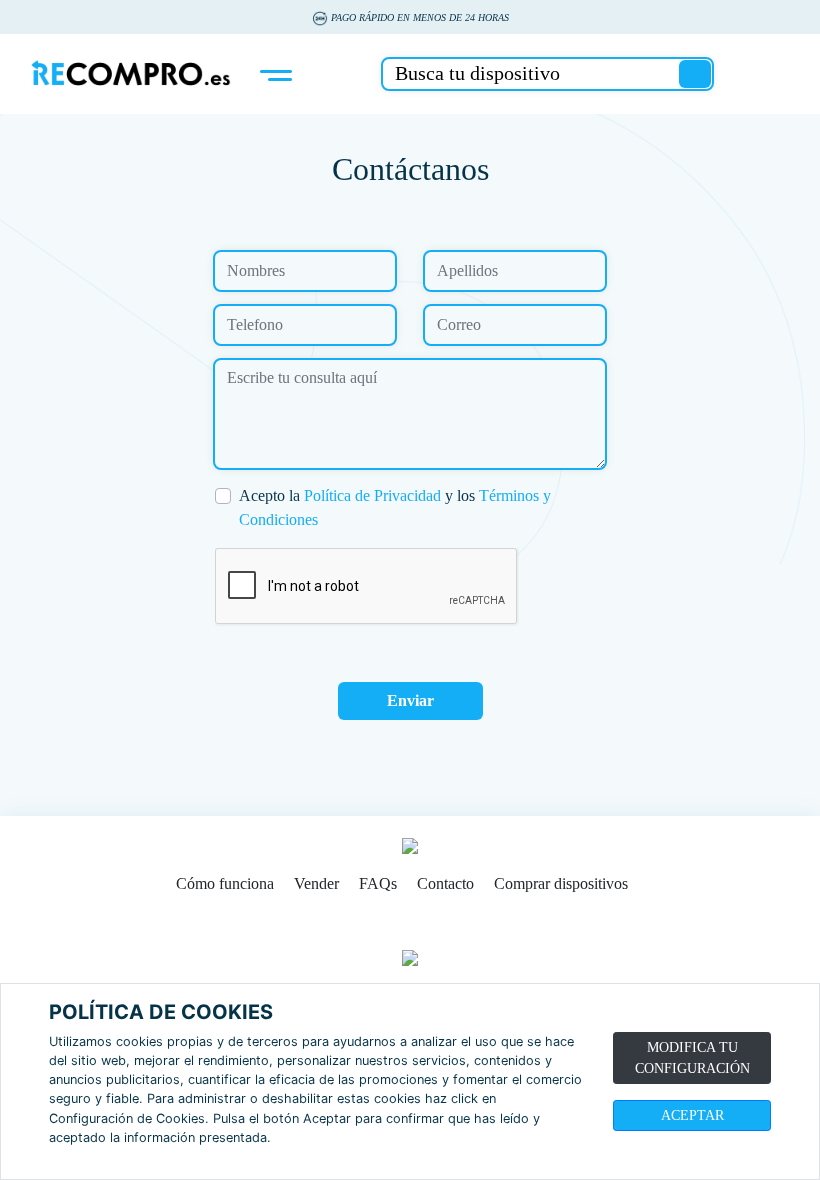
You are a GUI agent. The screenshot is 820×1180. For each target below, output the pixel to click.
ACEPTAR (692, 1115)
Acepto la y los (395, 507)
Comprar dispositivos (561, 883)
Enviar (410, 700)
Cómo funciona (225, 883)
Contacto (445, 883)
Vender (316, 883)
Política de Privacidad (372, 495)
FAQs (378, 883)
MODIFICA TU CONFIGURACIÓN (692, 1058)
